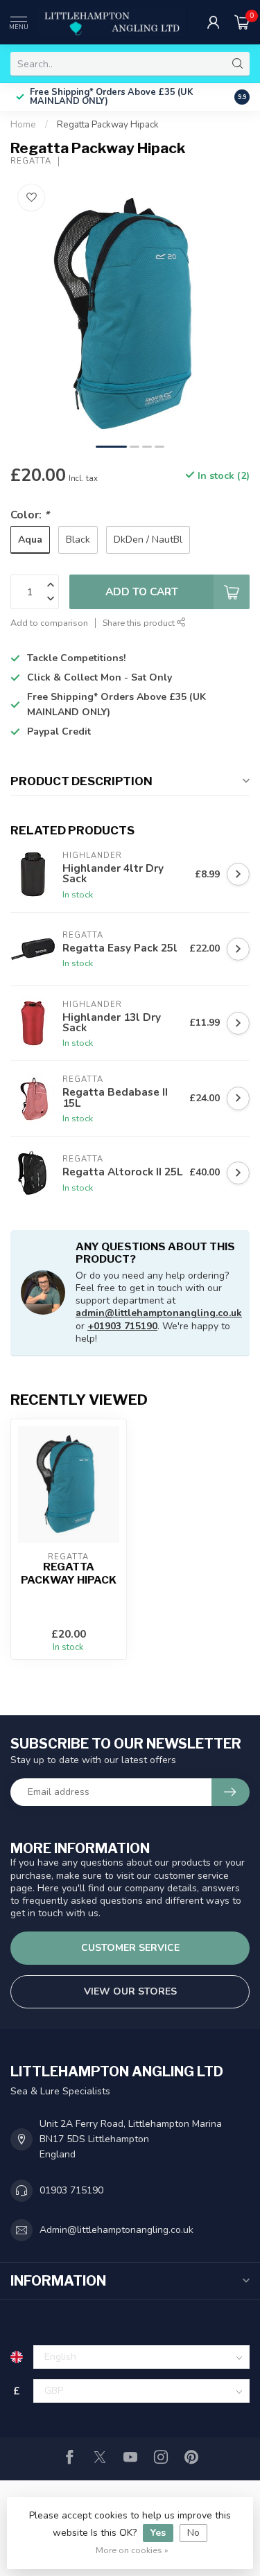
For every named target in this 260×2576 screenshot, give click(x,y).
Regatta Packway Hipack (108, 125)
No (193, 2533)
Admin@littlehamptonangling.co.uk (116, 2230)
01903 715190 (71, 2190)
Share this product (140, 623)
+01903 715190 (122, 1326)
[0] (242, 22)
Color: (30, 515)
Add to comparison (49, 623)
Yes (158, 2533)
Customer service (130, 1948)
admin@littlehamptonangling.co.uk (159, 1313)
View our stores (130, 1991)
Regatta (31, 161)
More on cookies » (132, 2550)
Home (23, 125)
